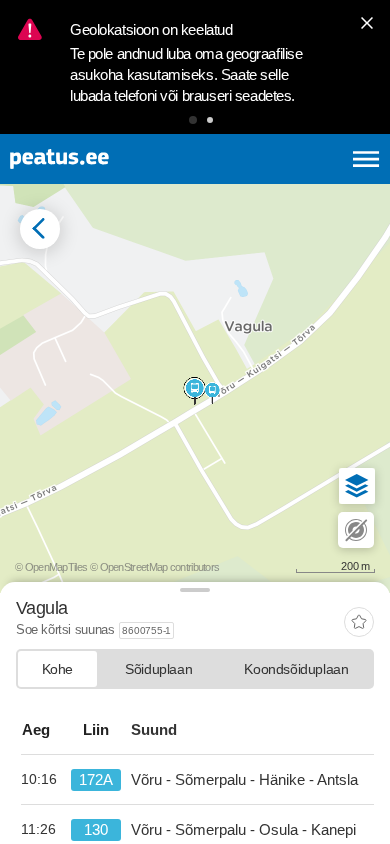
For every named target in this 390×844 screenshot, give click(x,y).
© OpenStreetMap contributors (154, 567)
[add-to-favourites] (359, 623)
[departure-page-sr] (46, 780)
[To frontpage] (107, 159)
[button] (193, 120)
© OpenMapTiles (51, 567)
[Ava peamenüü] (366, 159)
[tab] (57, 669)
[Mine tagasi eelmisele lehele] (40, 229)
